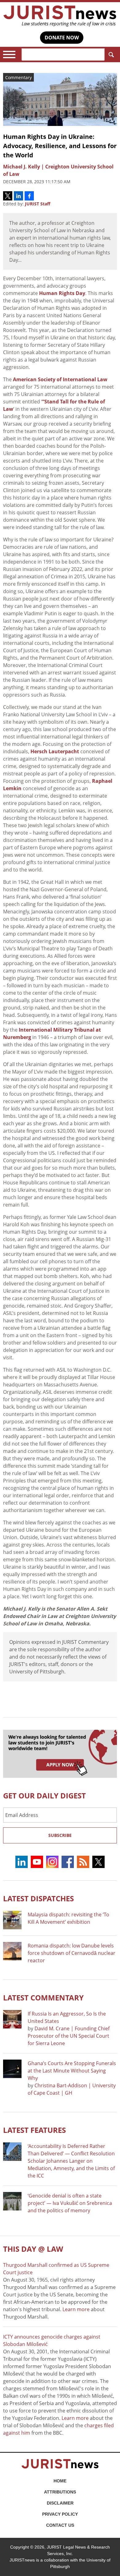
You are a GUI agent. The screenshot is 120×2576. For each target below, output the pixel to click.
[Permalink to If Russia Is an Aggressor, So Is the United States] (12, 2019)
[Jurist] (60, 16)
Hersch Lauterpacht (55, 751)
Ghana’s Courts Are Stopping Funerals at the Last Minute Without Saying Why (72, 2071)
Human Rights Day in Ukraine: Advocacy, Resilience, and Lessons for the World (60, 146)
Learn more (76, 2309)
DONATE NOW (62, 38)
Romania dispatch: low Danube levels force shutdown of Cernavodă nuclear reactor (72, 1953)
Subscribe (60, 1835)
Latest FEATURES (34, 2130)
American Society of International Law (60, 379)
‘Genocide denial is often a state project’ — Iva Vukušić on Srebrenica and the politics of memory (70, 2203)
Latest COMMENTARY (43, 1998)
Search (111, 55)
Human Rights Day (62, 293)
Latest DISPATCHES (38, 1898)
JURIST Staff (38, 204)
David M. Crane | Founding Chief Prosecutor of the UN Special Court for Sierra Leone (69, 2036)
